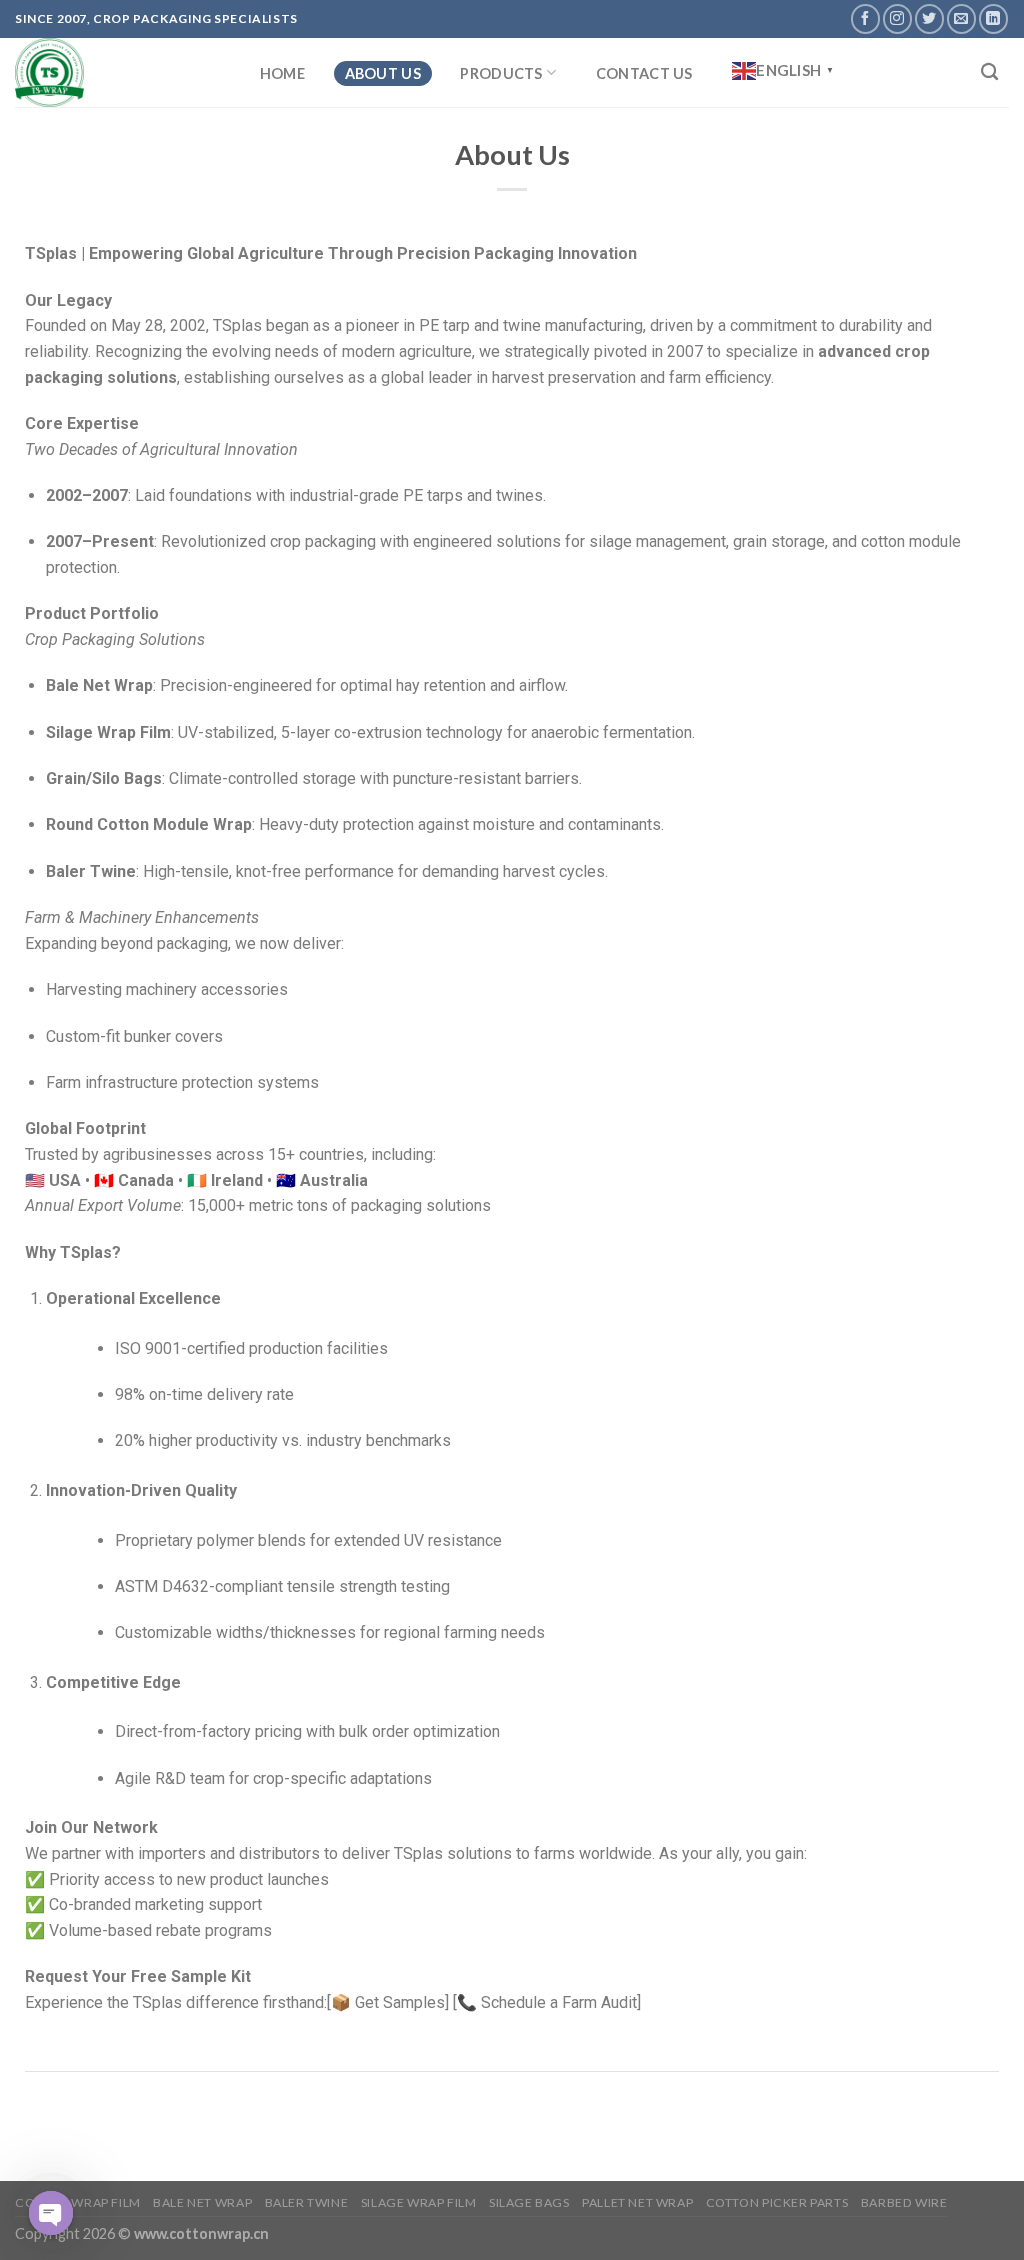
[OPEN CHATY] (51, 2213)
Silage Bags (529, 2202)
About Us (383, 73)
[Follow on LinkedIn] (993, 18)
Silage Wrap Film (419, 2202)
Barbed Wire (904, 2202)
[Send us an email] (961, 18)
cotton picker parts (777, 2202)
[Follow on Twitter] (929, 18)
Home (282, 73)
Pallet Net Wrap (637, 2202)
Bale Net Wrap (202, 2202)
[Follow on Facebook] (865, 18)
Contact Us (644, 73)
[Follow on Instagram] (897, 18)
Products (501, 73)
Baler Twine (307, 2202)
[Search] (989, 72)
